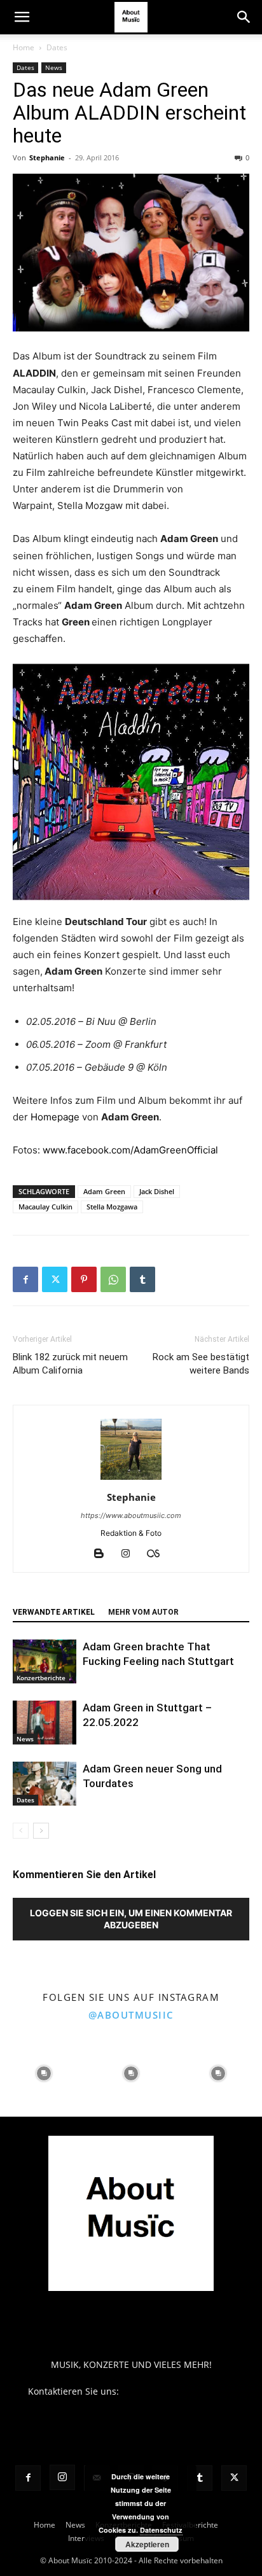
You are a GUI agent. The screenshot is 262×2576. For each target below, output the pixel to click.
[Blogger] (104, 1554)
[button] (22, 17)
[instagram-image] (44, 2073)
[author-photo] (131, 1479)
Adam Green (104, 1191)
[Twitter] (55, 1279)
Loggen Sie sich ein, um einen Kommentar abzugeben (131, 1919)
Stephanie (47, 157)
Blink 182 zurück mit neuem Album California (70, 1364)
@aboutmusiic (131, 2015)
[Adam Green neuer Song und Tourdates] (45, 1784)
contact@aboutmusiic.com (178, 2391)
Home (24, 47)
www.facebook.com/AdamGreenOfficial (130, 1150)
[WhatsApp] (113, 1279)
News (54, 67)
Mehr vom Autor (143, 1612)
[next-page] (41, 1831)
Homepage (55, 1117)
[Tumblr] (142, 1279)
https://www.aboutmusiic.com (131, 1515)
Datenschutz (161, 2530)
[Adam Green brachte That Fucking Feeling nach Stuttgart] (45, 1661)
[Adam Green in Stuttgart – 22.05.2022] (45, 1723)
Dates (57, 47)
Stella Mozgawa (112, 1207)
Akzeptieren (147, 2544)
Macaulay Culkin (45, 1207)
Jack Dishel (157, 1191)
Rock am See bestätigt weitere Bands (201, 1364)
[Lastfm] (158, 1554)
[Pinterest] (84, 1279)
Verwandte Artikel (54, 1612)
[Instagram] (131, 1554)
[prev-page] (21, 1831)
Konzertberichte (41, 1678)
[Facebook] (25, 1279)
